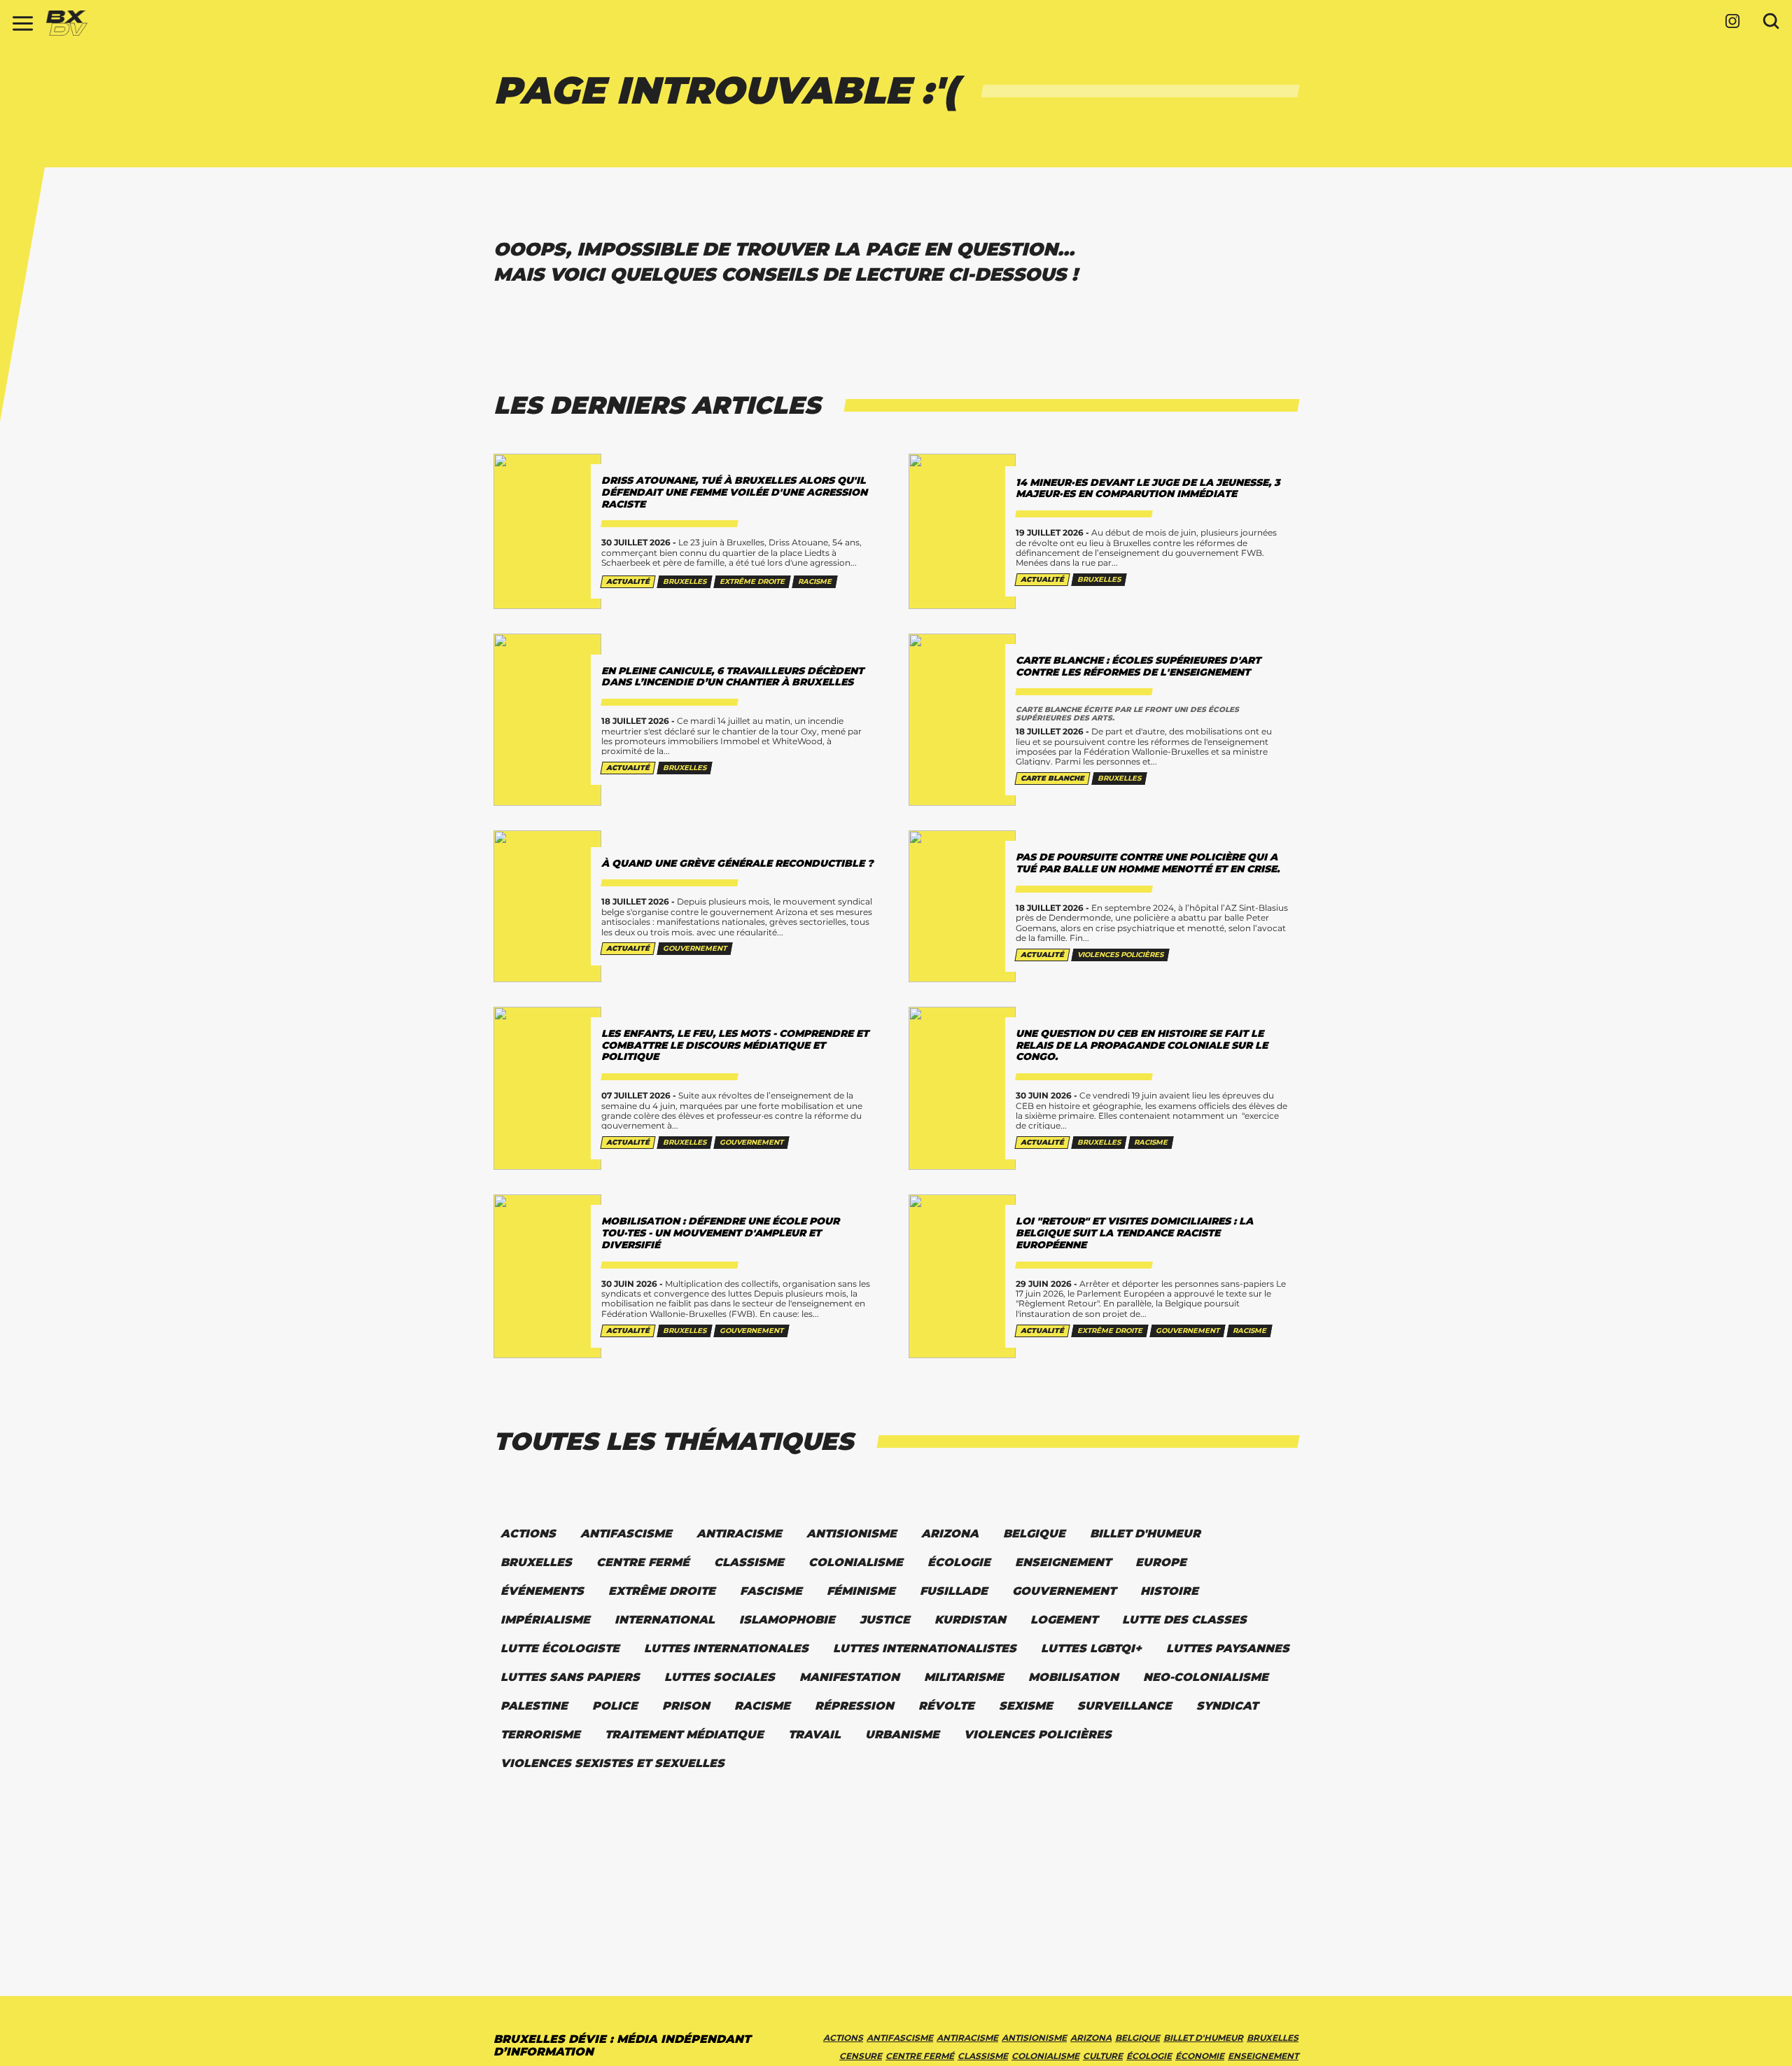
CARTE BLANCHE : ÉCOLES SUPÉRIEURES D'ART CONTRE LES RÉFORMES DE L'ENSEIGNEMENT (1138, 666)
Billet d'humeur (1203, 2038)
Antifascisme (900, 2038)
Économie (1200, 2056)
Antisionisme (1034, 2038)
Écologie (1149, 2056)
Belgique (1137, 2038)
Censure (861, 2056)
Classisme (983, 2056)
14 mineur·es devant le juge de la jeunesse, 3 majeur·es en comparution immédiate (1148, 488)
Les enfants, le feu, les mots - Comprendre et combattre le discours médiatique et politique (735, 1045)
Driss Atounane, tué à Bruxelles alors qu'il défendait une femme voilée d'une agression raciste (734, 492)
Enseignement (1263, 2056)
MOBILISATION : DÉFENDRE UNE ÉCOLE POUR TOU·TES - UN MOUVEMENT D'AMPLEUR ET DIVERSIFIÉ (720, 1233)
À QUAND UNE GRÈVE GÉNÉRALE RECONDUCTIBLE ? (737, 863)
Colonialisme (1045, 2056)
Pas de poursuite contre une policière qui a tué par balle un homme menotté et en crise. (1148, 863)
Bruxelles (1273, 2038)
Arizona (1091, 2038)
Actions (843, 2038)
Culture (1103, 2056)
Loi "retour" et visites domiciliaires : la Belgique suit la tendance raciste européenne (1134, 1233)
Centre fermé (920, 2056)
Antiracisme (967, 2038)
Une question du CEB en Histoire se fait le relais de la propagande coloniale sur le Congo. (1142, 1045)
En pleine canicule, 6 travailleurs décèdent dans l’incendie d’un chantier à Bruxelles (733, 677)
